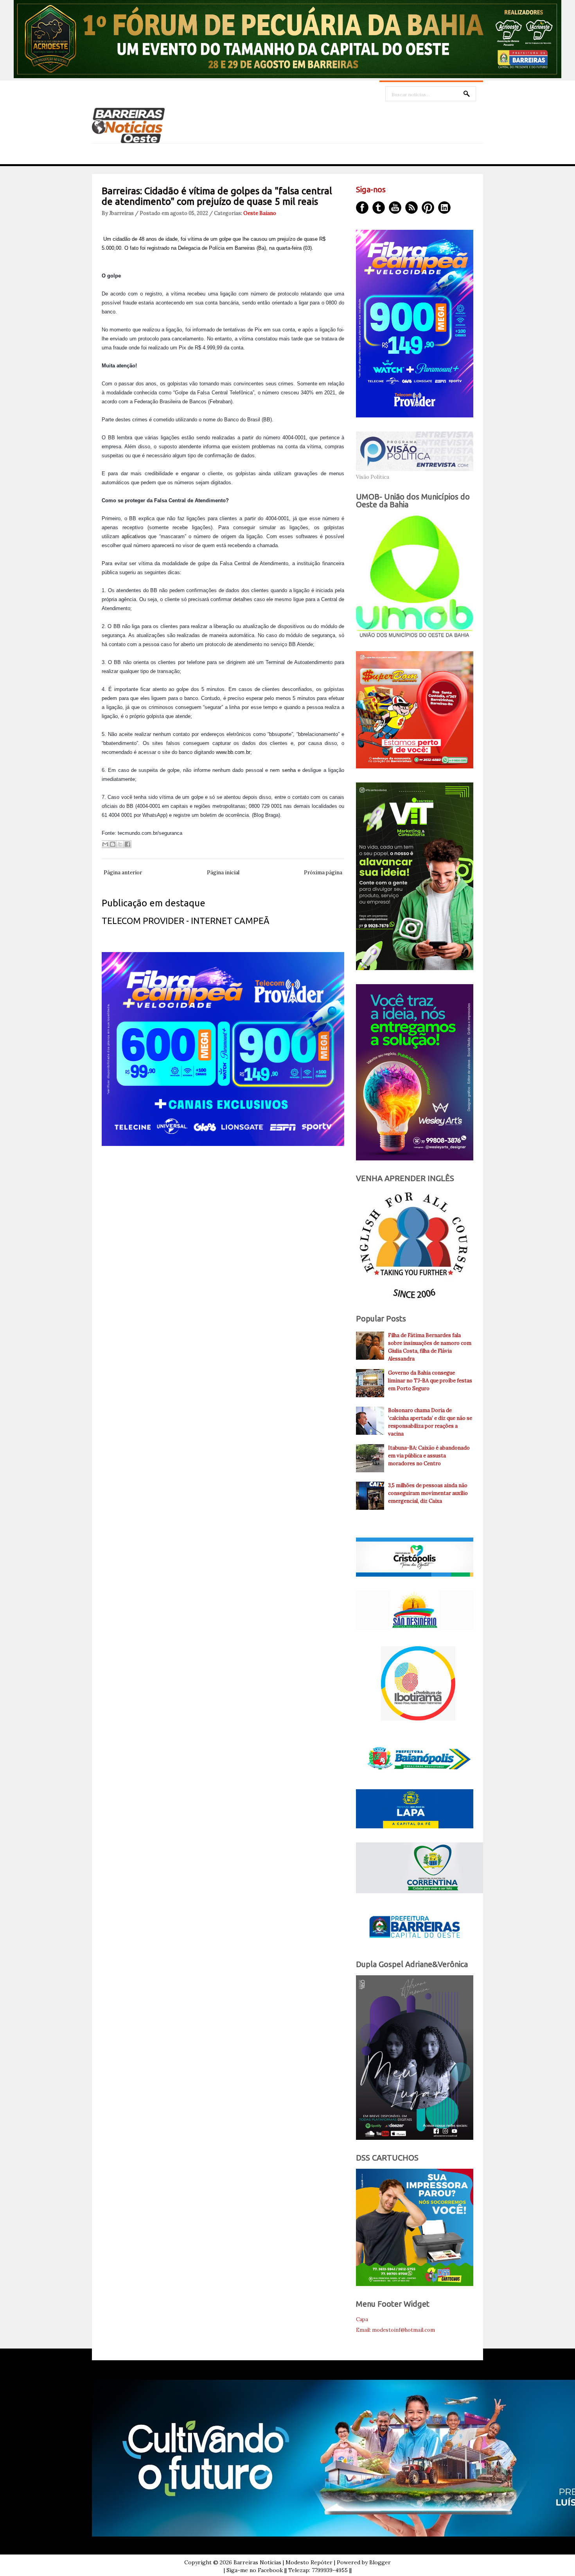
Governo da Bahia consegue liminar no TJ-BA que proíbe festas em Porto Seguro (430, 1381)
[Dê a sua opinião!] (113, 844)
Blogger (380, 2562)
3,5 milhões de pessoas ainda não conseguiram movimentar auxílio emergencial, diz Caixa (428, 1493)
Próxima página (323, 873)
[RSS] (411, 208)
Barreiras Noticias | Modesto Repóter (283, 2562)
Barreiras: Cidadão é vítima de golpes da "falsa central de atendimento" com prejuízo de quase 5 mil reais (217, 196)
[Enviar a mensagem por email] (105, 844)
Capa (362, 2319)
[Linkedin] (444, 208)
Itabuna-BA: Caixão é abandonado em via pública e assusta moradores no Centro (429, 1456)
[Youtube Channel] (395, 208)
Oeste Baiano (260, 213)
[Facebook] (362, 208)
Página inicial (223, 873)
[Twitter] (379, 208)
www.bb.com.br (233, 752)
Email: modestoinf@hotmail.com (395, 2330)
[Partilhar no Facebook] (128, 844)
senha (289, 770)
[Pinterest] (428, 208)
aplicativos (134, 536)
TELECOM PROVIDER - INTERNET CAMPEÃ (186, 921)
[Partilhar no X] (120, 844)
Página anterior (123, 873)
